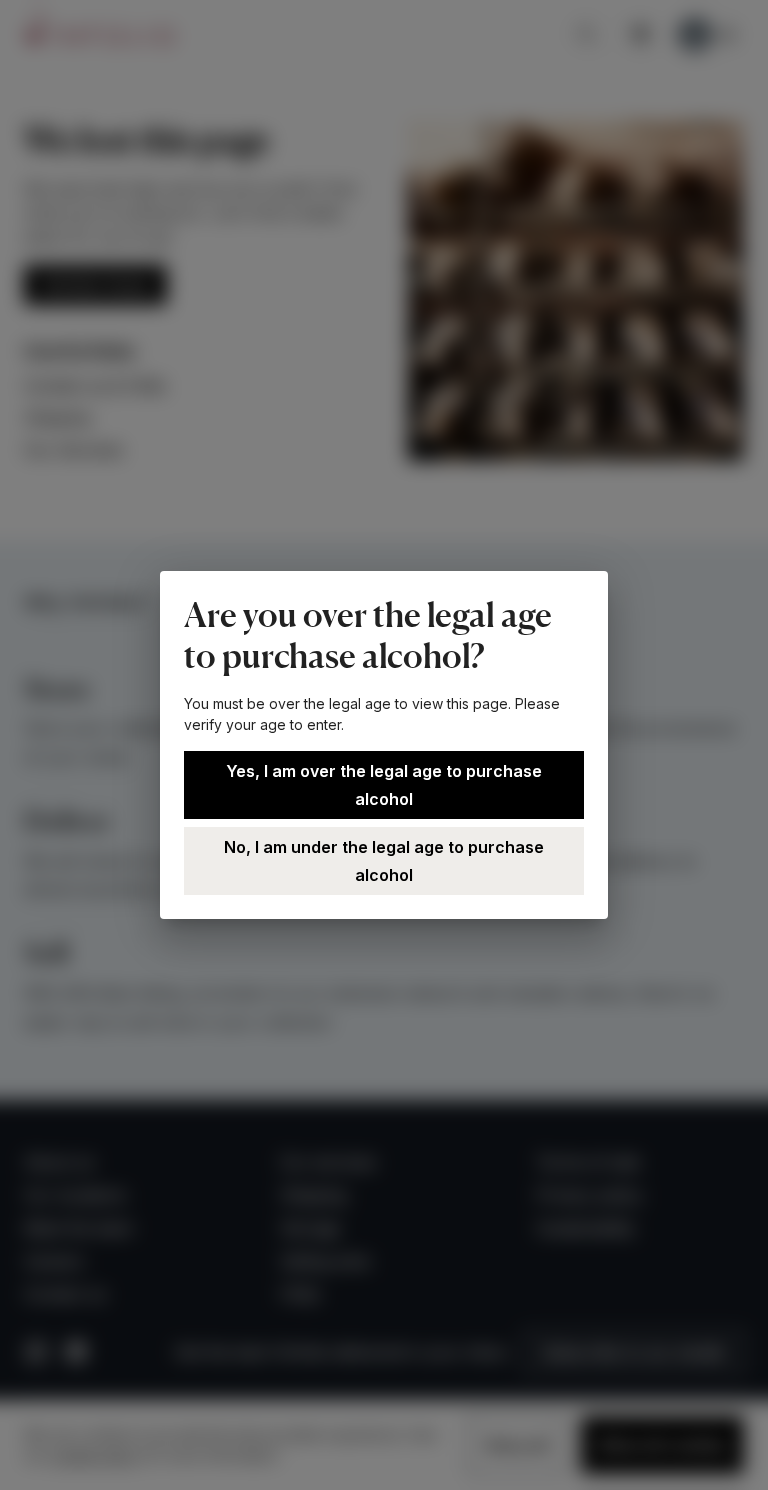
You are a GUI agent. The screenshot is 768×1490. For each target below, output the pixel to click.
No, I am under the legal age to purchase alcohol (384, 861)
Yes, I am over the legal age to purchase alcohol (384, 785)
